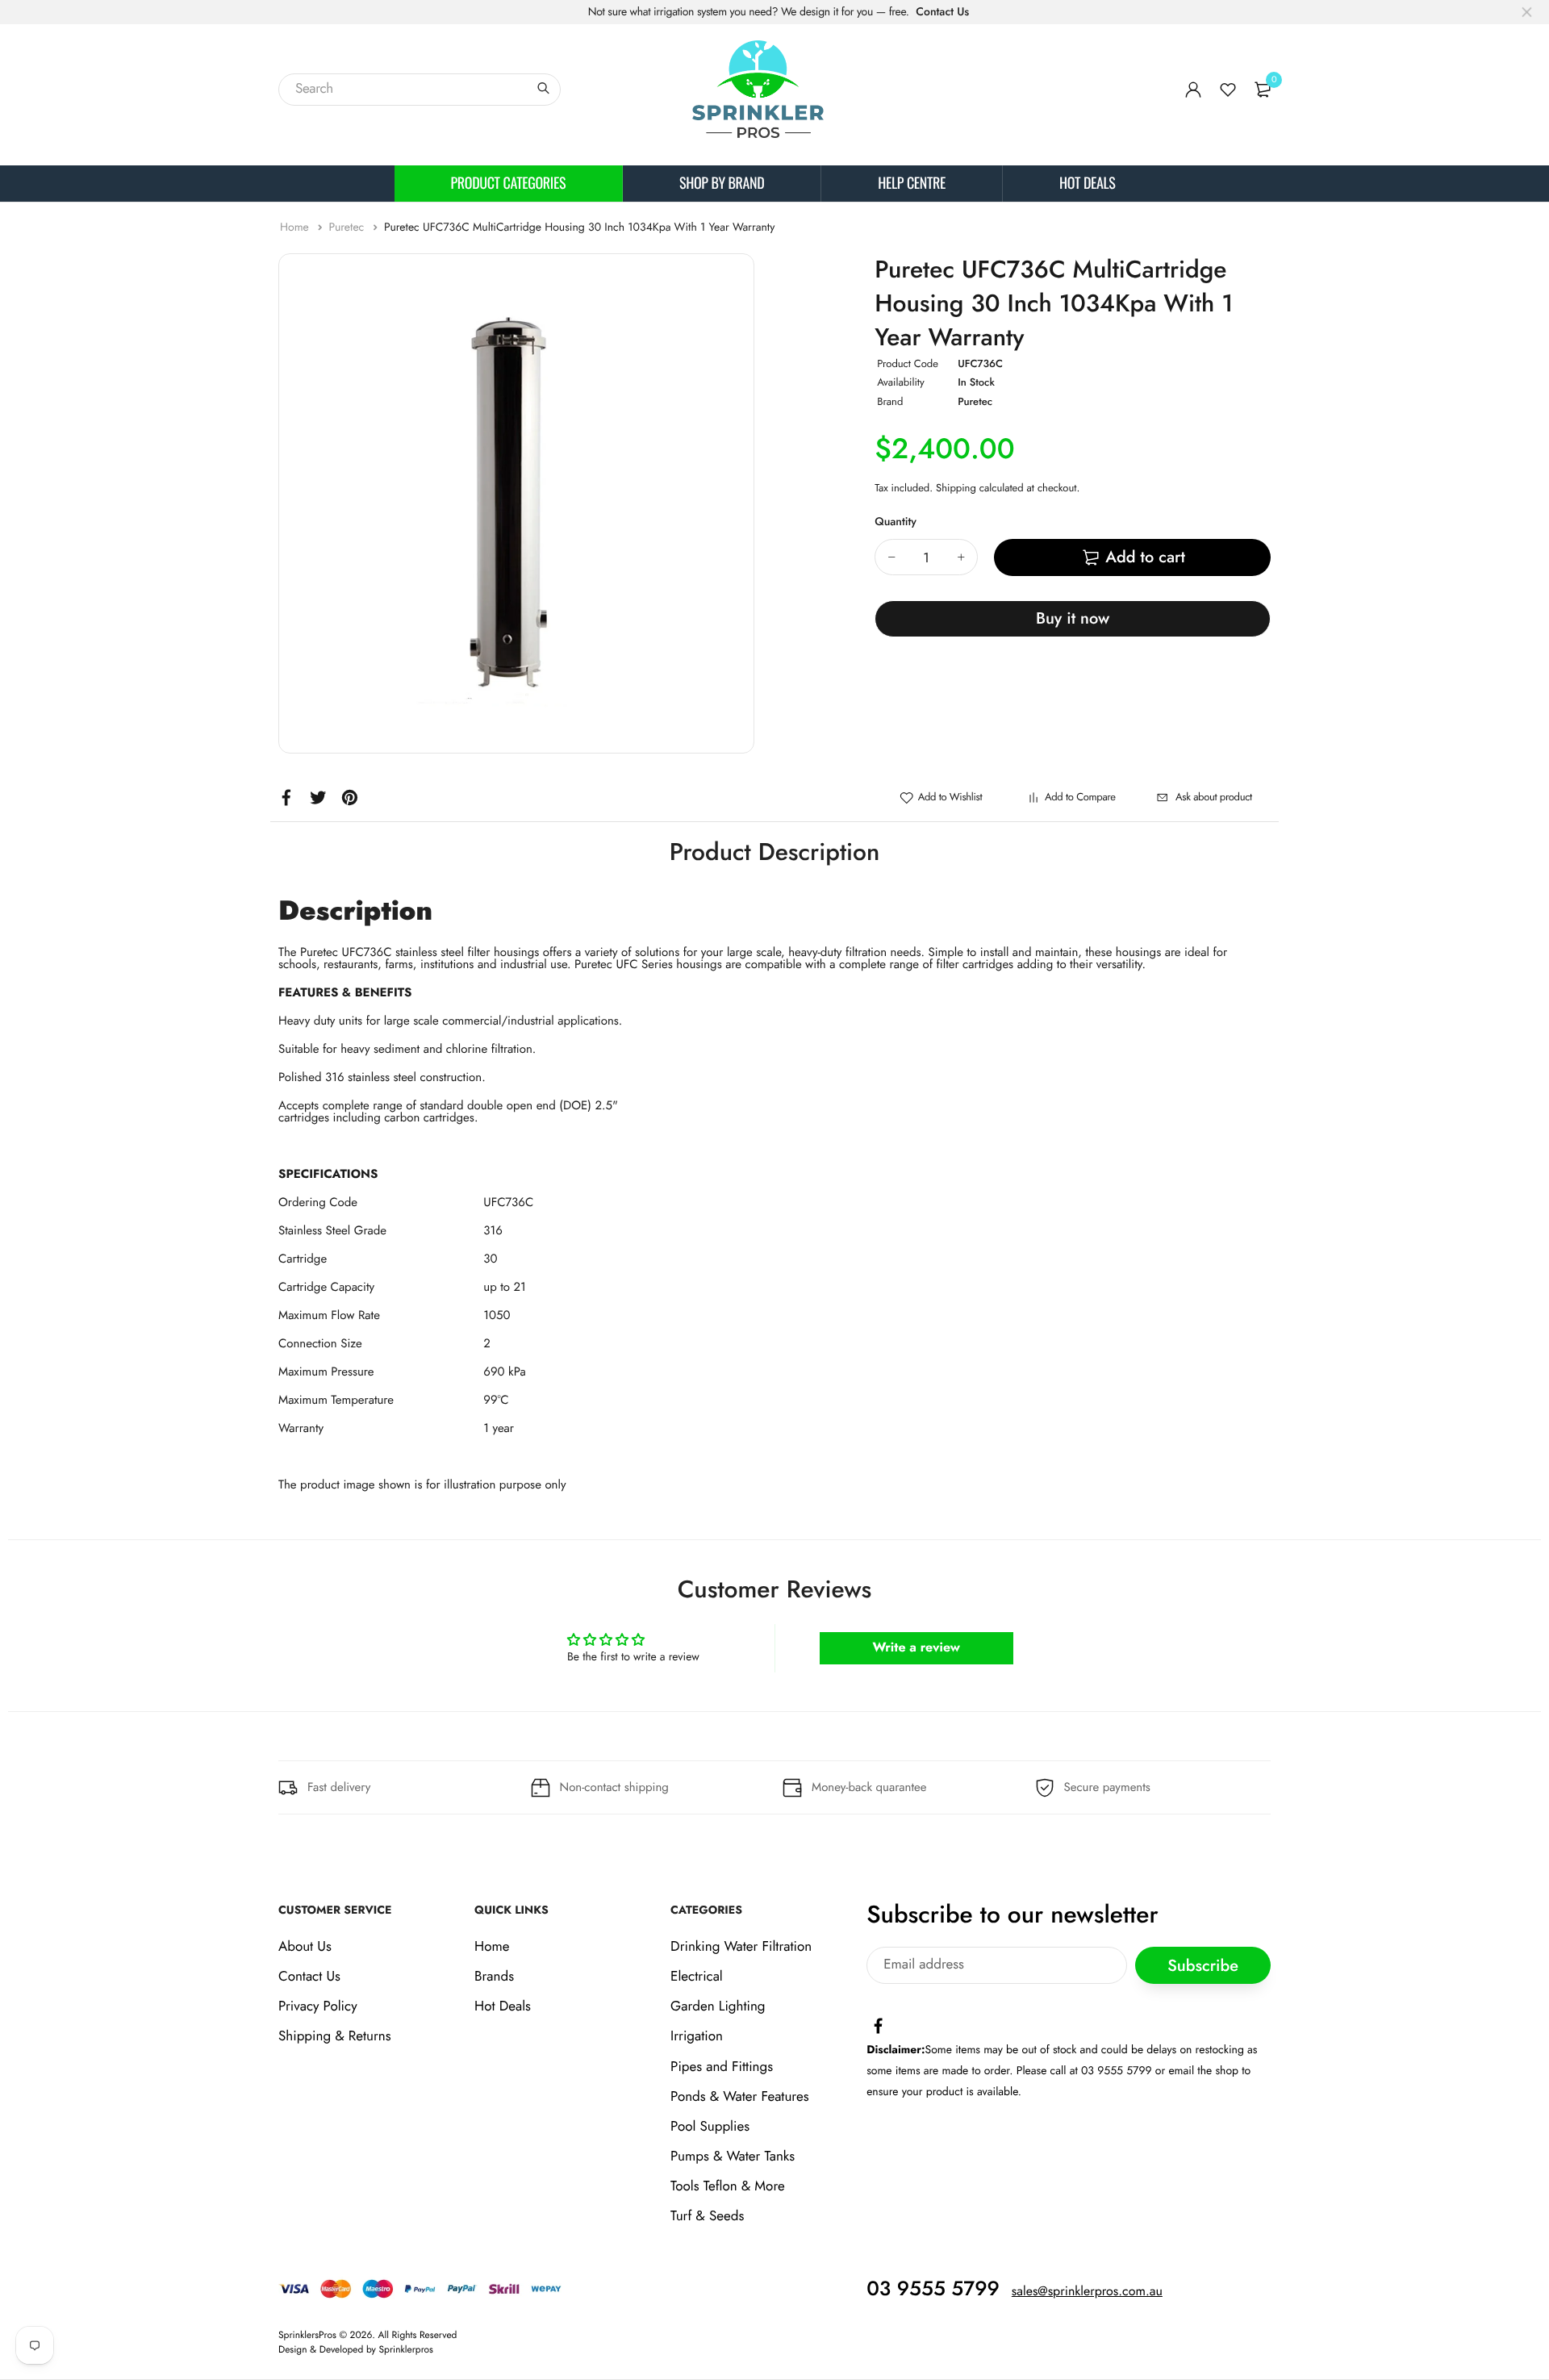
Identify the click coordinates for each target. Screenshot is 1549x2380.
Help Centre (912, 183)
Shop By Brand (722, 183)
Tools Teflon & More (728, 2187)
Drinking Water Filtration (741, 1947)
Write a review (916, 1648)
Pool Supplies (710, 2127)
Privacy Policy (318, 2007)
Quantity (896, 522)
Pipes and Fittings (722, 2067)
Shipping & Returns (335, 2037)
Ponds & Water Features (739, 2097)
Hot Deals (1087, 183)
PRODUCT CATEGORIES (509, 183)
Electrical (697, 1977)
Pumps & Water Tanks (733, 2157)
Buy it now (1073, 618)
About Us (305, 1947)
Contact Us (942, 12)
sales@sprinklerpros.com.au (1087, 2292)
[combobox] (420, 90)
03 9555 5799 (933, 2289)
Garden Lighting (718, 2007)
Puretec (348, 228)
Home (296, 228)
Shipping (956, 488)
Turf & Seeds (707, 2217)
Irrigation (697, 2037)
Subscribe (1203, 1966)
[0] (1263, 90)
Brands (494, 1977)
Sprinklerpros (406, 2349)
